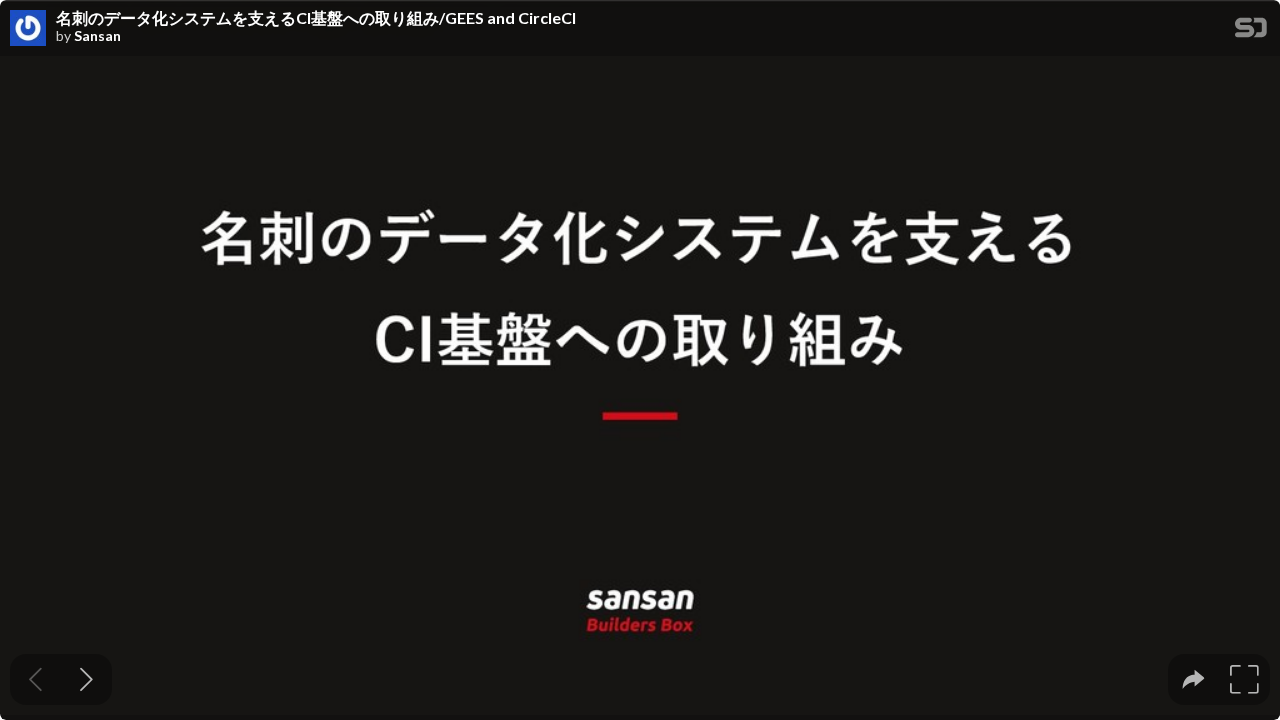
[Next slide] (86, 679)
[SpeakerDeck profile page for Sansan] (28, 29)
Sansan (97, 36)
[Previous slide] (35, 679)
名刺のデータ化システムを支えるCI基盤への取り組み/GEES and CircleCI (316, 18)
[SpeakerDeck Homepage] (1251, 31)
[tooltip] (1193, 679)
